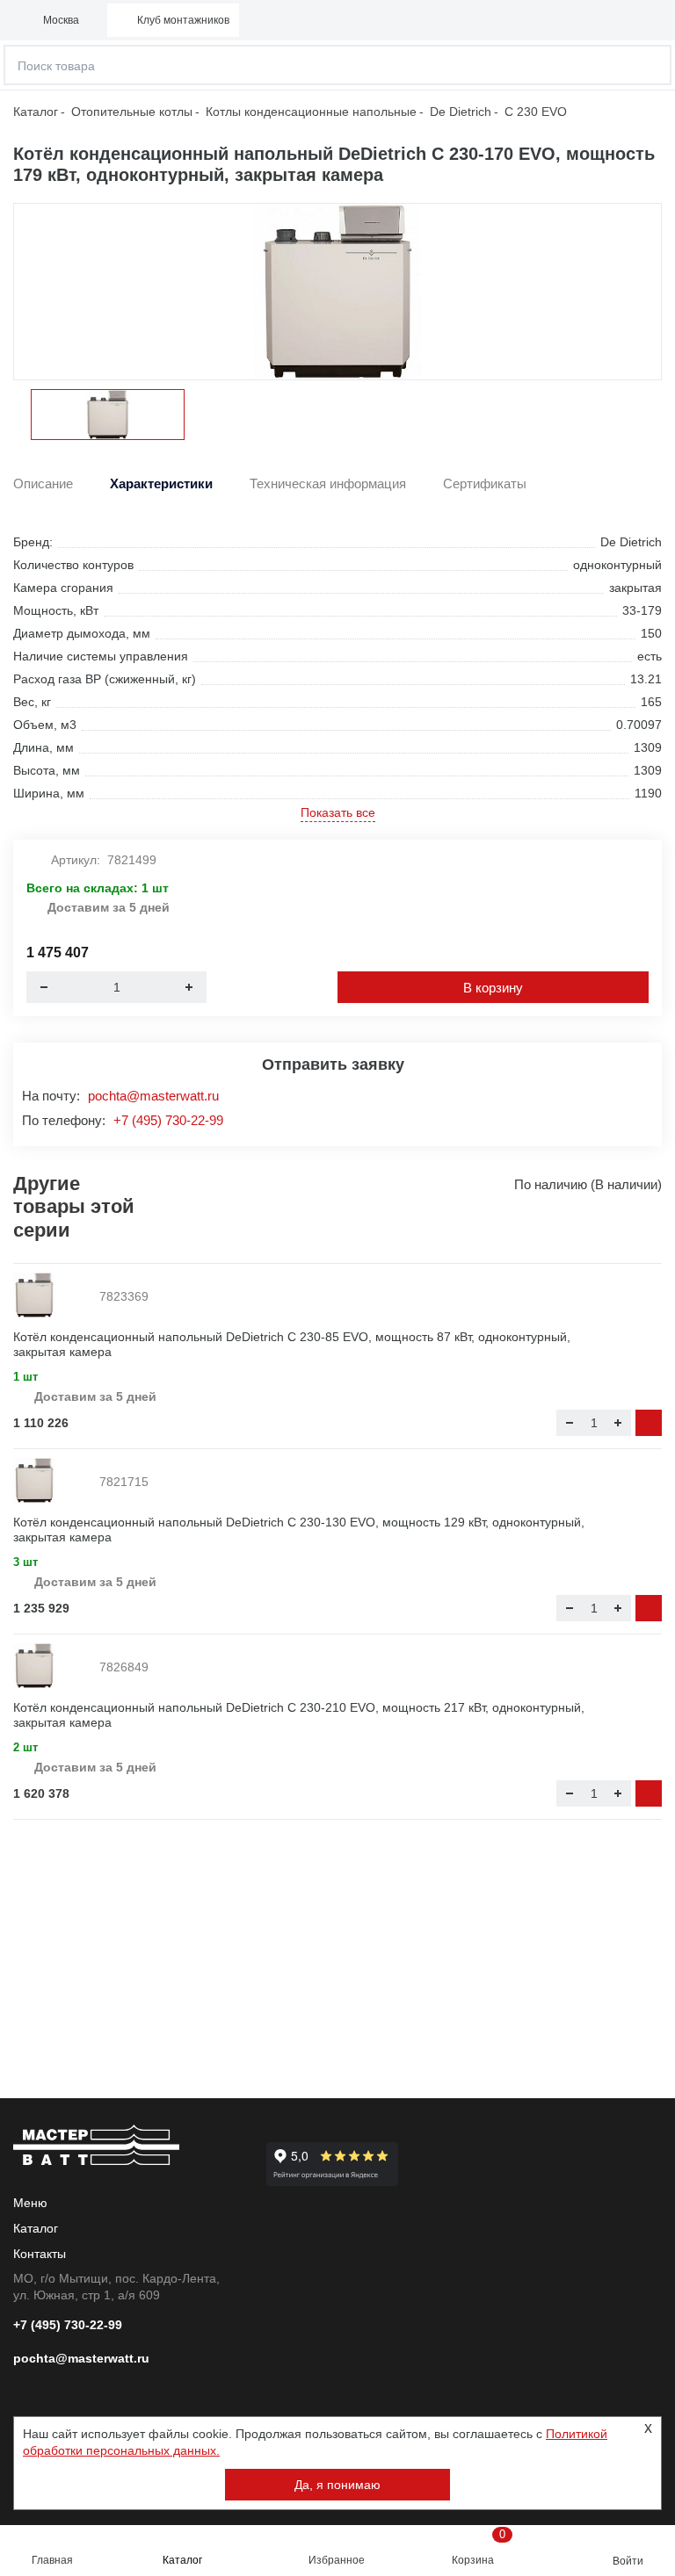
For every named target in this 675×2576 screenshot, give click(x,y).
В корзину (493, 988)
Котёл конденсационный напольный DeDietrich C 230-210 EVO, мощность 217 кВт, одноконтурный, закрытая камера (299, 1715)
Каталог (182, 2560)
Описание (43, 484)
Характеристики (161, 484)
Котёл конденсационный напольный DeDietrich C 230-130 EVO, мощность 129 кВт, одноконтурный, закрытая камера (299, 1530)
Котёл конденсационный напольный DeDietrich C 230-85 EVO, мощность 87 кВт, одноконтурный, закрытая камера (292, 1344)
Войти (628, 2561)
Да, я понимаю (337, 2485)
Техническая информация (328, 484)
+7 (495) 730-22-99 (168, 1120)
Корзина (479, 2547)
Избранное (337, 2560)
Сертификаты (485, 484)
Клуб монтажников (183, 20)
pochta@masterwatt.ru (153, 1096)
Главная (52, 2560)
